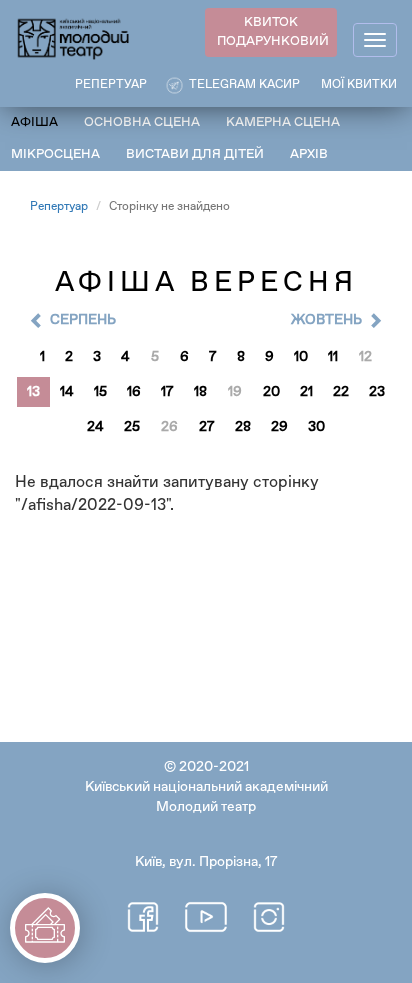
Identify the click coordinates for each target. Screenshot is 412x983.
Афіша (34, 122)
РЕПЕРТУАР (111, 85)
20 (271, 392)
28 (243, 427)
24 (95, 427)
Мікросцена (55, 154)
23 (377, 392)
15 (100, 392)
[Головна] (74, 37)
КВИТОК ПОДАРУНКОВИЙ (273, 32)
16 (134, 392)
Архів (309, 154)
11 (333, 357)
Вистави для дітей (195, 154)
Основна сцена (142, 122)
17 (167, 392)
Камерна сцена (283, 122)
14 (67, 392)
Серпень (83, 320)
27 (207, 427)
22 (341, 392)
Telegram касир (244, 85)
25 (132, 427)
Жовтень (326, 320)
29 (279, 427)
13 (33, 392)
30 (316, 427)
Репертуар (59, 207)
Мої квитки (359, 85)
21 (306, 392)
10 (301, 357)
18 (200, 392)
